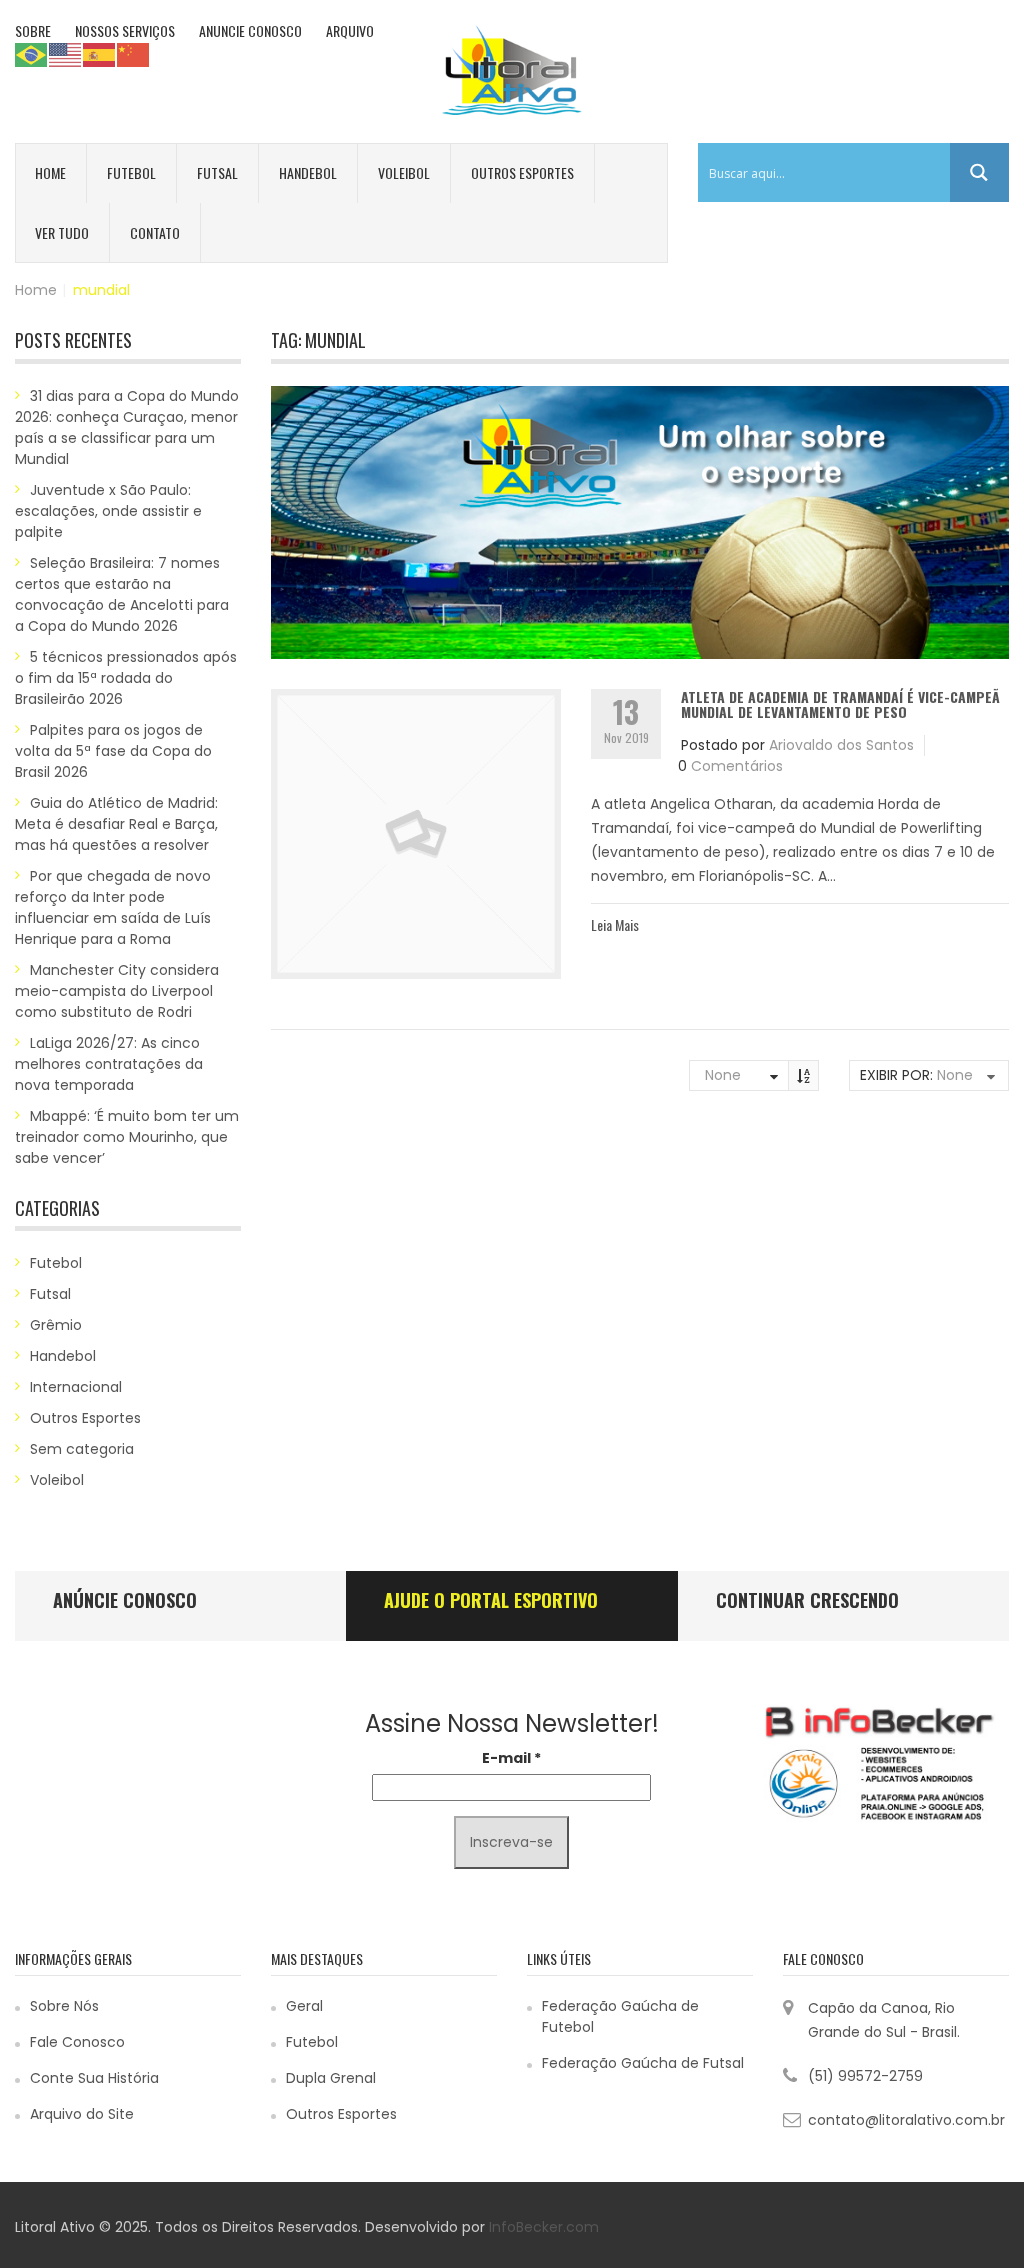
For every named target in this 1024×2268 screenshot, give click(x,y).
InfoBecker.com (544, 2227)
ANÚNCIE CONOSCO (125, 1600)
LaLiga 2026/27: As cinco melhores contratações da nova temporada (109, 1064)
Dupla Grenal (331, 2078)
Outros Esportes (522, 172)
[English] (66, 54)
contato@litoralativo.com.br (906, 2120)
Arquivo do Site (82, 2114)
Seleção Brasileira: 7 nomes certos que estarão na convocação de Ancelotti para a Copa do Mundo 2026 (122, 594)
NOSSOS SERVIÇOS (125, 30)
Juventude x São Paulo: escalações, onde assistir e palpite (108, 511)
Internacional (76, 1387)
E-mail (511, 1758)
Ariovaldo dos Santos (841, 745)
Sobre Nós (64, 2006)
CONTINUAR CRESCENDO (807, 1600)
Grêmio (56, 1325)
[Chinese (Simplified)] (134, 54)
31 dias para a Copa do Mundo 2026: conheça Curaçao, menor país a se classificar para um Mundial (127, 427)
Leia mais (615, 924)
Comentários (737, 766)
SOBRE (33, 30)
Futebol (131, 172)
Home (50, 172)
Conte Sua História (94, 2078)
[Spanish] (100, 54)
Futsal (217, 172)
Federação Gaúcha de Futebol (620, 2016)
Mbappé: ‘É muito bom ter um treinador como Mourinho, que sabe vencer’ (127, 1137)
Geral (304, 2006)
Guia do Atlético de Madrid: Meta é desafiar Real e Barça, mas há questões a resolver (116, 824)
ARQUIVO (350, 30)
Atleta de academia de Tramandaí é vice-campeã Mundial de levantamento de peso (840, 704)
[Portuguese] (32, 54)
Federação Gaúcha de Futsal (643, 2063)
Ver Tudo (62, 232)
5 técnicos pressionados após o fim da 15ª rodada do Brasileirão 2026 (126, 678)
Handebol (308, 172)
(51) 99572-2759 (865, 2076)
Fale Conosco (77, 2042)
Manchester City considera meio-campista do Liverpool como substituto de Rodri (117, 991)
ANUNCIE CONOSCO (250, 30)
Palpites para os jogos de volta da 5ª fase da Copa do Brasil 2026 (113, 751)
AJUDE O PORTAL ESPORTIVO (491, 1600)
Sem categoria (82, 1449)
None (723, 1075)
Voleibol (404, 172)
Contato (155, 232)
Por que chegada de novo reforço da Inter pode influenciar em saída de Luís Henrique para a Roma (113, 907)
